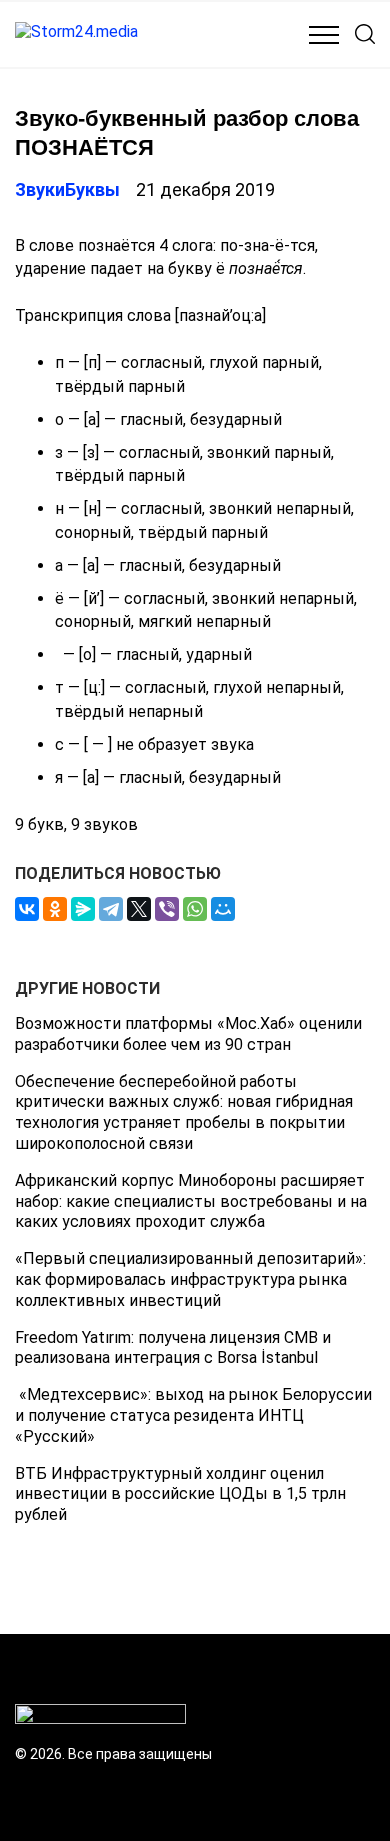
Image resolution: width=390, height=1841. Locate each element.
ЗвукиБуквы (67, 189)
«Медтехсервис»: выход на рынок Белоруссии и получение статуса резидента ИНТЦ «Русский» (193, 1415)
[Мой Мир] (223, 909)
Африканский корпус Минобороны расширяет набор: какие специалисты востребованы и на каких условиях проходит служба (191, 1201)
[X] (139, 909)
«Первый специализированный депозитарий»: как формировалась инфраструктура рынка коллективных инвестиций (190, 1279)
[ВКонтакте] (27, 909)
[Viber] (167, 909)
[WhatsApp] (195, 909)
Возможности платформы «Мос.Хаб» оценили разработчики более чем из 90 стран (188, 1034)
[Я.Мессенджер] (83, 909)
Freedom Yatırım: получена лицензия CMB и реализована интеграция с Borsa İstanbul (173, 1348)
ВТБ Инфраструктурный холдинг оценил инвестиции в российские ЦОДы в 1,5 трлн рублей (180, 1494)
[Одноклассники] (55, 909)
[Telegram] (111, 909)
